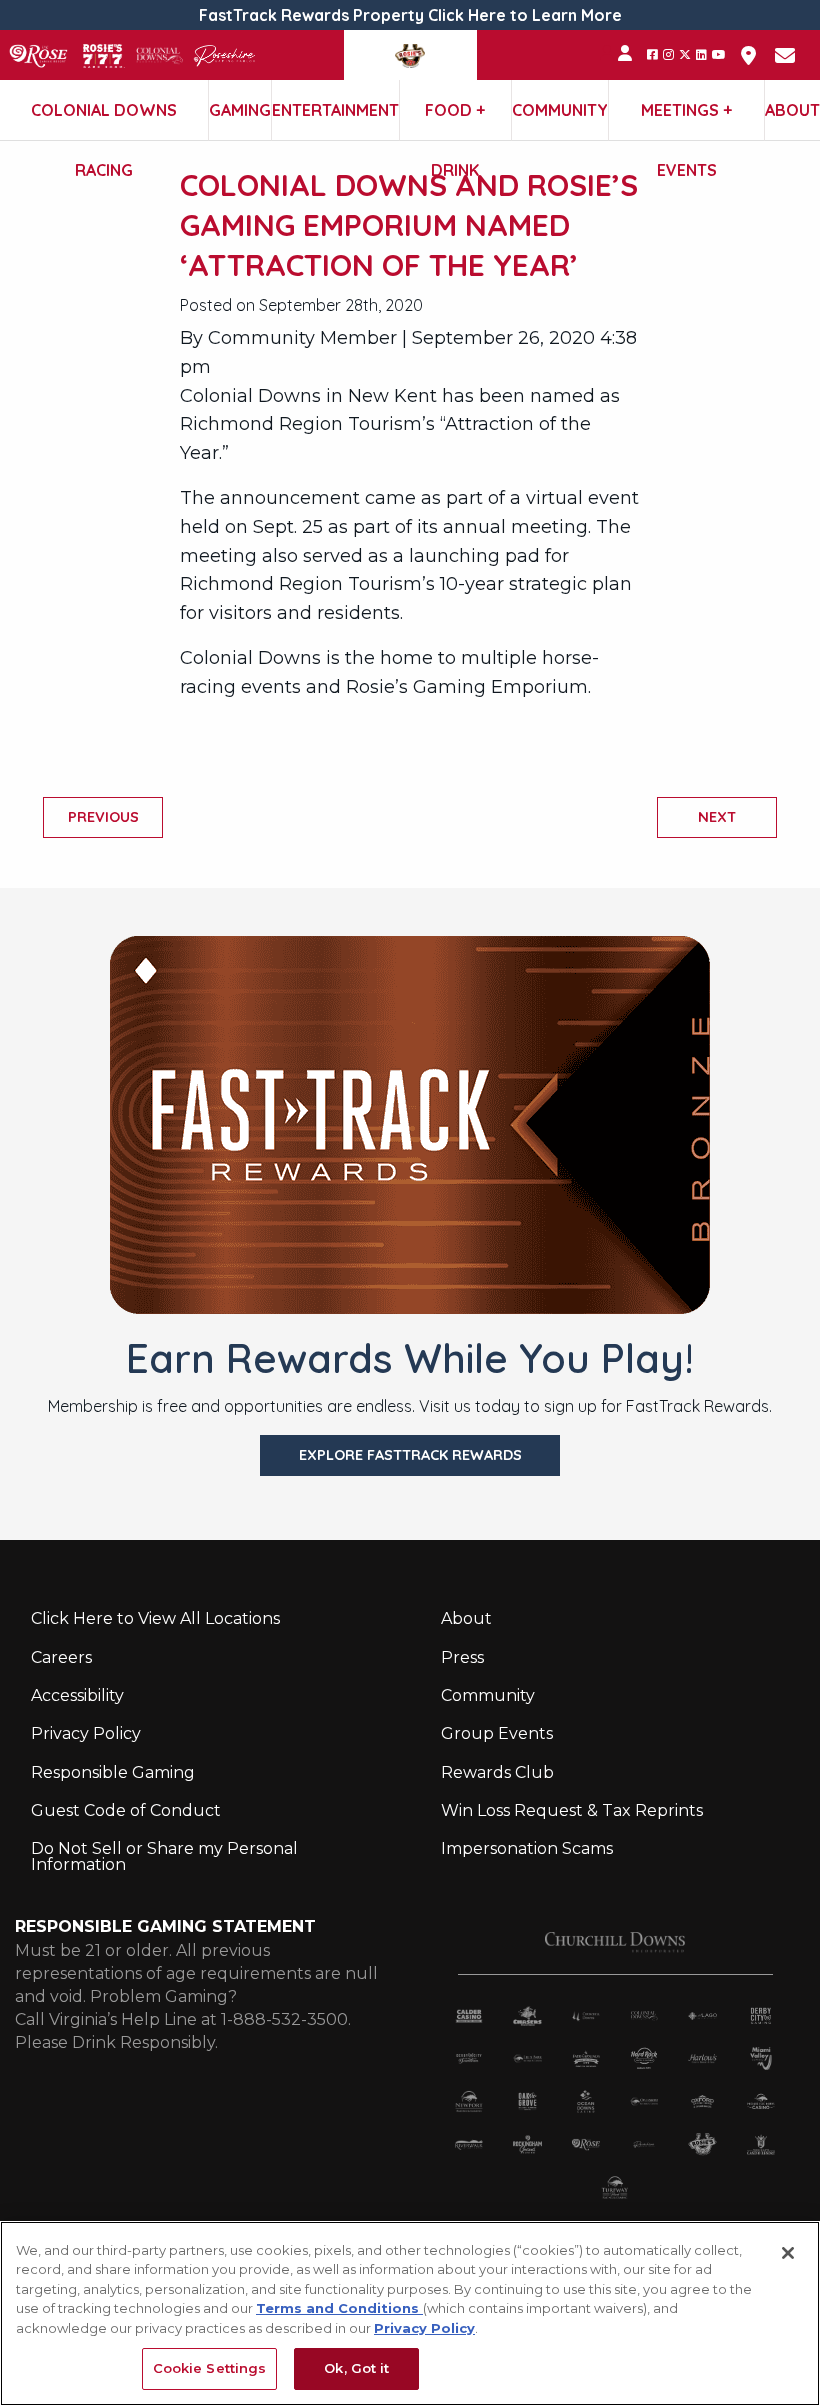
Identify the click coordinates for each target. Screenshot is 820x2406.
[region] (410, 2313)
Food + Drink (455, 120)
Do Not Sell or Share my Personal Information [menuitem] (164, 1856)
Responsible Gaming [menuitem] (113, 1772)
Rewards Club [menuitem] (497, 1772)
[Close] (788, 2253)
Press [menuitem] (462, 1657)
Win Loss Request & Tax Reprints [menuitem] (572, 1810)
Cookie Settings (210, 2368)
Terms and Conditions (339, 2308)
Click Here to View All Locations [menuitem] (155, 1618)
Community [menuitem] (488, 1695)
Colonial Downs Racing (104, 120)
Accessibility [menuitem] (77, 1695)
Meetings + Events (686, 120)
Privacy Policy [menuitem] (86, 1733)
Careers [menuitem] (61, 1657)
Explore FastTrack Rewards (410, 1455)
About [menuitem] (466, 1618)
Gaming (240, 110)
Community (560, 110)
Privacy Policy (424, 2328)
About (792, 110)
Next (717, 817)
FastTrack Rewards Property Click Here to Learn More (410, 15)
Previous (103, 817)
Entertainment (335, 110)
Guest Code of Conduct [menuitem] (126, 1810)
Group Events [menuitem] (497, 1733)
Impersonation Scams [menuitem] (527, 1848)
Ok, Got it (356, 2368)
